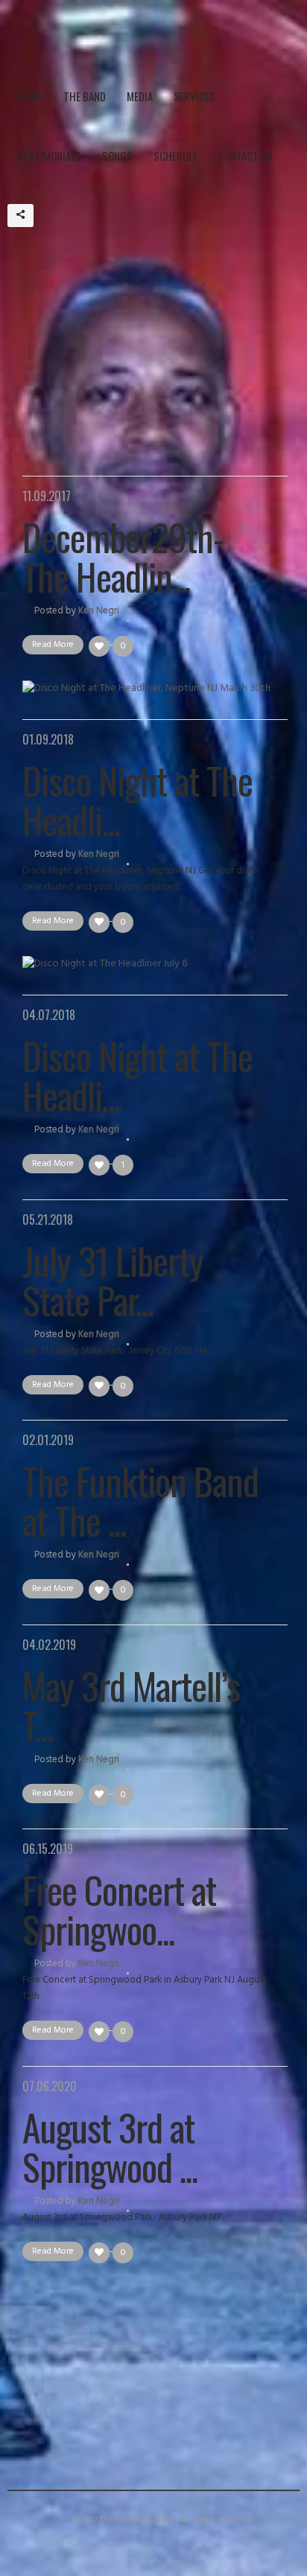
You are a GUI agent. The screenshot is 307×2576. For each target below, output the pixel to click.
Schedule (175, 156)
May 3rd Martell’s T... (131, 1705)
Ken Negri (99, 611)
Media (140, 96)
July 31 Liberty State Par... (113, 1279)
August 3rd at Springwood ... (110, 2146)
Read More (53, 645)
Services (194, 96)
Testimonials (50, 156)
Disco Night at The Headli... (137, 799)
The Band (85, 96)
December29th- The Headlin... (123, 556)
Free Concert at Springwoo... (119, 1909)
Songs (117, 156)
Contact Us (246, 156)
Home (30, 96)
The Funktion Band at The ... (140, 1500)
